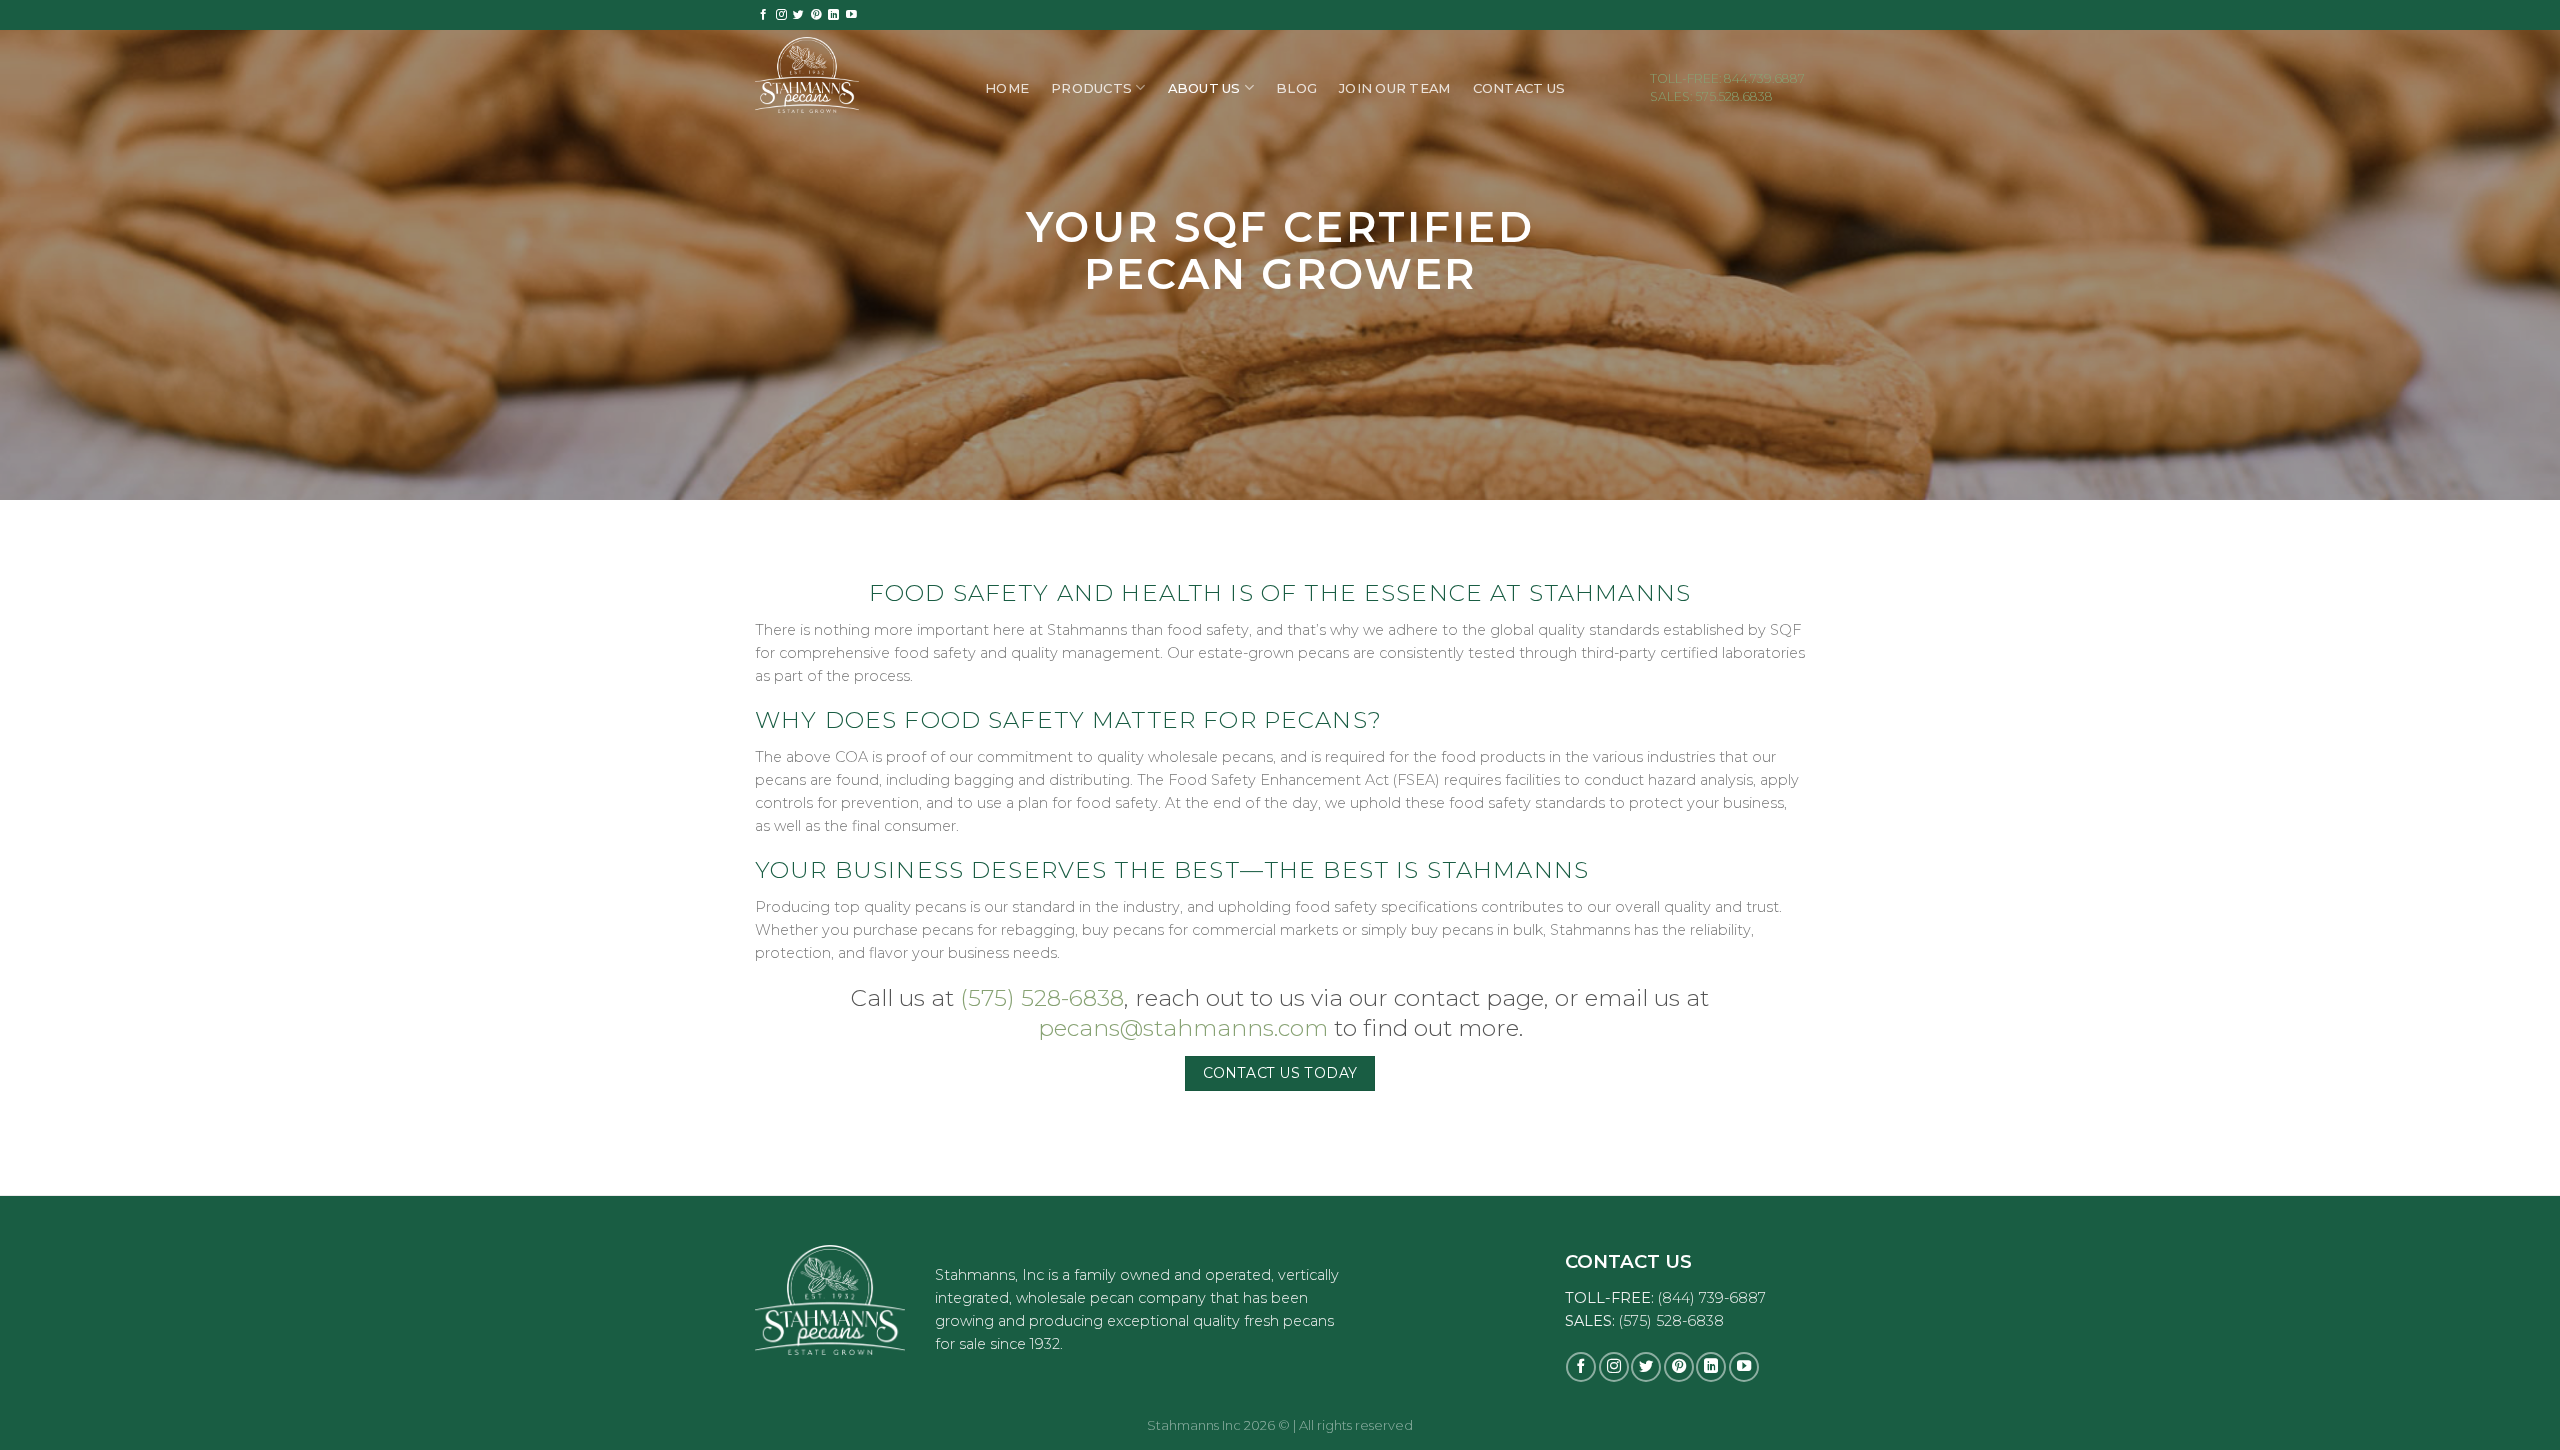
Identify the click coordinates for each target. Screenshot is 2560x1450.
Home (1007, 88)
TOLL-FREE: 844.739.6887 (1727, 78)
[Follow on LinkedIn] (833, 15)
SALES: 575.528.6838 (1711, 96)
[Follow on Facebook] (763, 15)
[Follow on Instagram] (781, 15)
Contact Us (1519, 88)
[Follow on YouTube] (851, 15)
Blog (1296, 88)
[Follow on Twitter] (798, 15)
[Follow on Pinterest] (816, 15)
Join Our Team (1394, 88)
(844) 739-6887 (1712, 1298)
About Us (1204, 88)
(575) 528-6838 (1042, 998)
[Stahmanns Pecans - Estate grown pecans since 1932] (855, 75)
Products (1091, 88)
